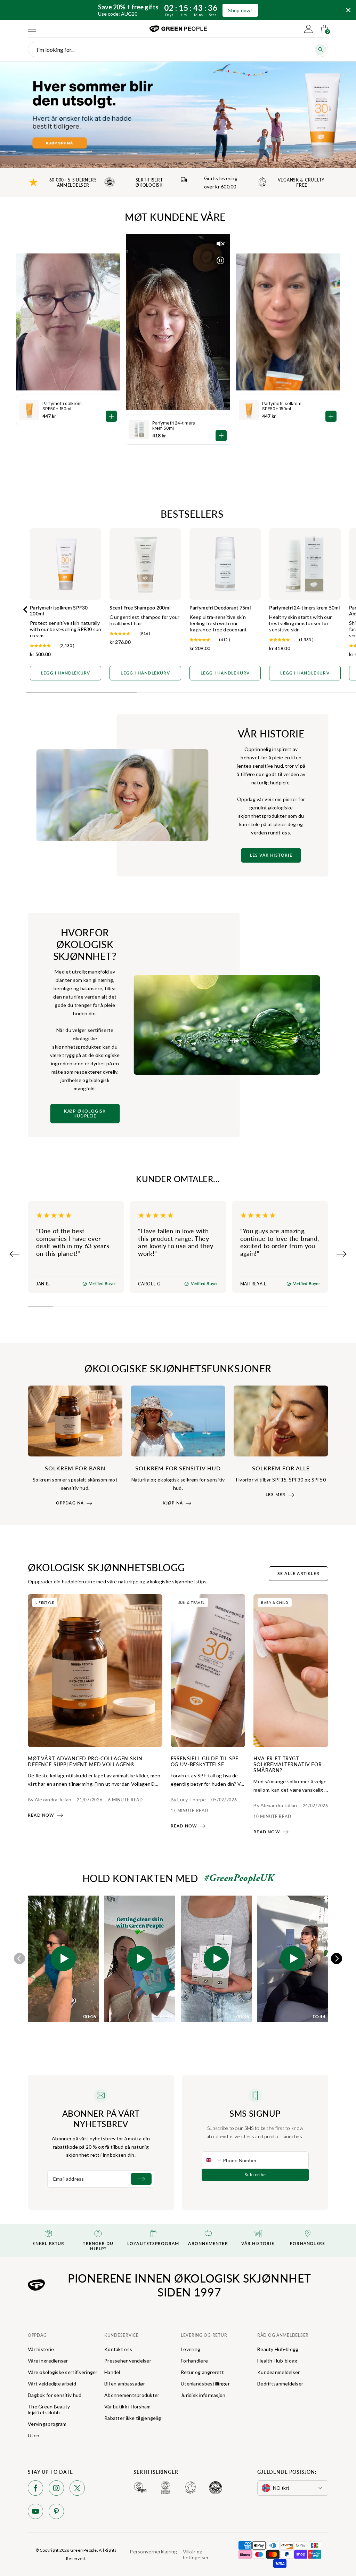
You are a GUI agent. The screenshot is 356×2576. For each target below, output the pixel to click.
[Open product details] (221, 436)
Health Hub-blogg (277, 2361)
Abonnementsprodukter (132, 2395)
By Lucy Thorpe (188, 1799)
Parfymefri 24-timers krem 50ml (174, 426)
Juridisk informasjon (203, 2395)
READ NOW (41, 1815)
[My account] (308, 29)
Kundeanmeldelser (278, 2372)
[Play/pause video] (220, 260)
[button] (63, 1959)
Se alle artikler (298, 1574)
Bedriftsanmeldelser (280, 2384)
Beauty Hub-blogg (278, 2349)
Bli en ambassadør (125, 2384)
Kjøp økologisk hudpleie (85, 1114)
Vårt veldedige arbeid (52, 2384)
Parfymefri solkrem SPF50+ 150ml (282, 406)
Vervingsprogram (47, 2424)
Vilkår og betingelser (196, 2554)
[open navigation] (32, 29)
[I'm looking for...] (321, 49)
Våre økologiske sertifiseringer (63, 2372)
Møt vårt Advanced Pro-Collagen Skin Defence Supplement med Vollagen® (85, 1761)
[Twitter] (77, 2489)
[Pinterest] (56, 2513)
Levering (191, 2349)
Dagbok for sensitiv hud (55, 2395)
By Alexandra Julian (50, 1799)
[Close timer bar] (348, 10)
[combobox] (212, 2160)
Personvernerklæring (153, 2551)
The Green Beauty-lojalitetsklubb (50, 2409)
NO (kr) (281, 2488)
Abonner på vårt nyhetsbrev (101, 2118)
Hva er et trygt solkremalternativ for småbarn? (288, 1764)
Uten (34, 2435)
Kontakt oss (118, 2349)
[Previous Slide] (15, 1254)
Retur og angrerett (202, 2372)
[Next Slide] (341, 1254)
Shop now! (240, 10)
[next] (337, 1959)
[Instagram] (56, 2489)
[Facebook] (35, 2489)
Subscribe (255, 2175)
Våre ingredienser (48, 2361)
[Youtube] (35, 2513)
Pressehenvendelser (128, 2361)
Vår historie (41, 2349)
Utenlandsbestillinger (205, 2384)
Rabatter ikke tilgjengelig (133, 2418)
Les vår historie (271, 855)
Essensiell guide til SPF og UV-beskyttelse (205, 1761)
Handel (112, 2372)
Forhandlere (194, 2361)
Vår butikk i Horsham (128, 2407)
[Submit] (141, 2179)
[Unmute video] (220, 244)
